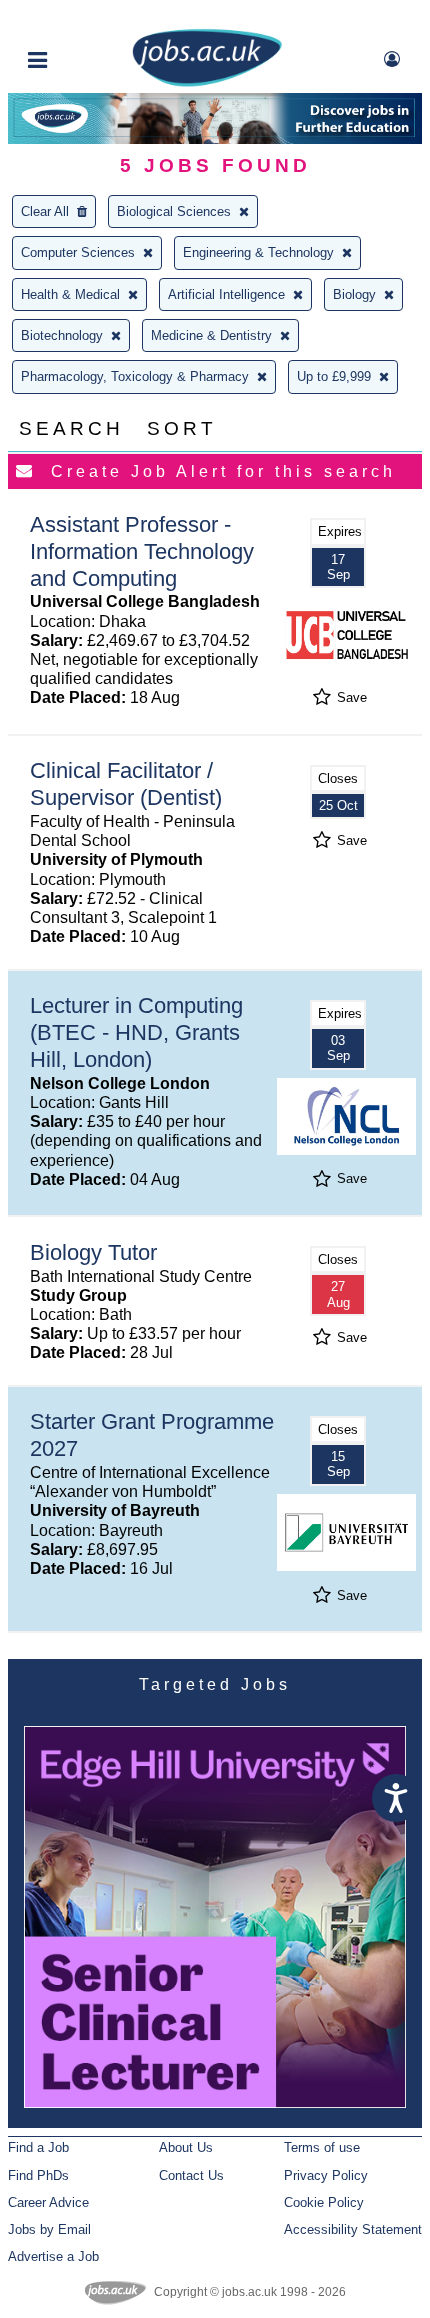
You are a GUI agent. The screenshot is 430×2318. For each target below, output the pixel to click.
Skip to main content (80, 17)
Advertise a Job (53, 2256)
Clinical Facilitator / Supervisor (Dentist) (126, 784)
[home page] (207, 82)
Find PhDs (38, 2175)
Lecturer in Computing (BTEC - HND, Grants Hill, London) (136, 1032)
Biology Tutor (93, 1252)
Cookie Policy (324, 2202)
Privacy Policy (326, 2175)
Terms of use (322, 2147)
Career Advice (48, 2202)
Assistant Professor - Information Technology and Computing (142, 551)
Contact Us (191, 2175)
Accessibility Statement (353, 2229)
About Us (186, 2147)
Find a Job (38, 2147)
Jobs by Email (49, 2229)
